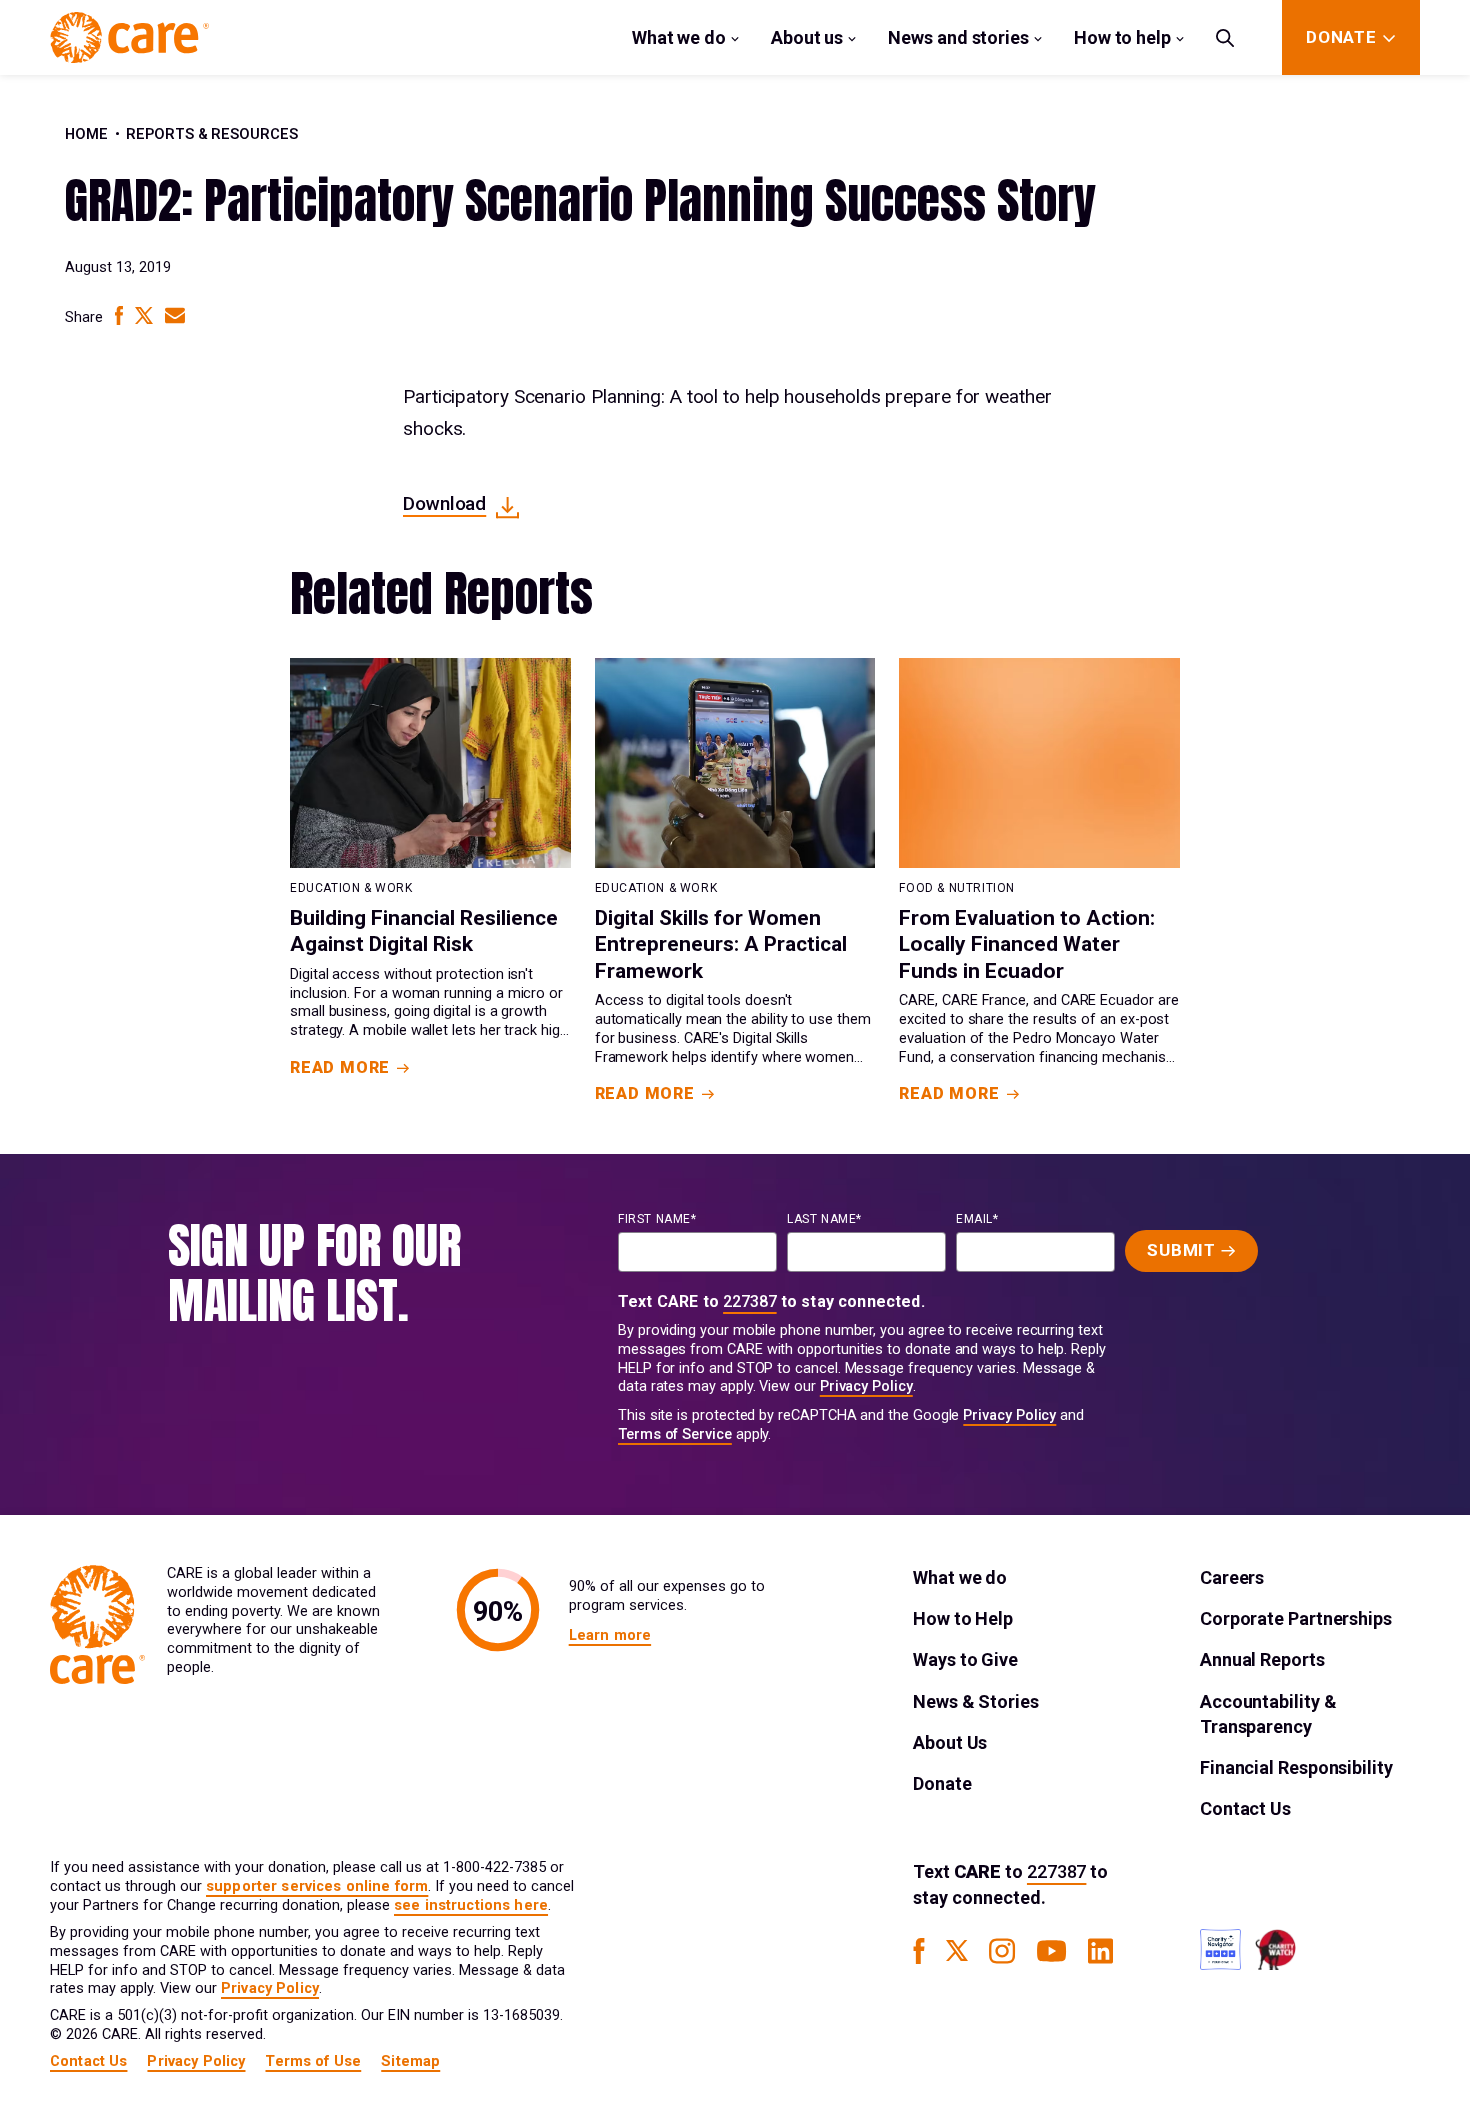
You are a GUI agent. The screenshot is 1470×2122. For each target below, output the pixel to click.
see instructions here (471, 1905)
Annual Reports (1262, 1659)
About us (807, 37)
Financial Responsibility (1296, 1767)
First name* (657, 1219)
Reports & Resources (212, 134)
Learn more (610, 1635)
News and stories (958, 37)
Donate (942, 1783)
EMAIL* (977, 1219)
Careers (1232, 1577)
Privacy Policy (866, 1386)
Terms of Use (313, 2061)
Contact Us (1245, 1808)
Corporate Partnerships (1296, 1618)
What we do (679, 37)
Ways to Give (965, 1659)
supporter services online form (317, 1886)
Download (444, 503)
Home (86, 134)
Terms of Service (675, 1434)
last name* (824, 1219)
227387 (750, 1301)
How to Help (963, 1618)
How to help (1122, 37)
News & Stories (976, 1701)
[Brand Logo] (129, 37)
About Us (950, 1742)
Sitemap (410, 2061)
